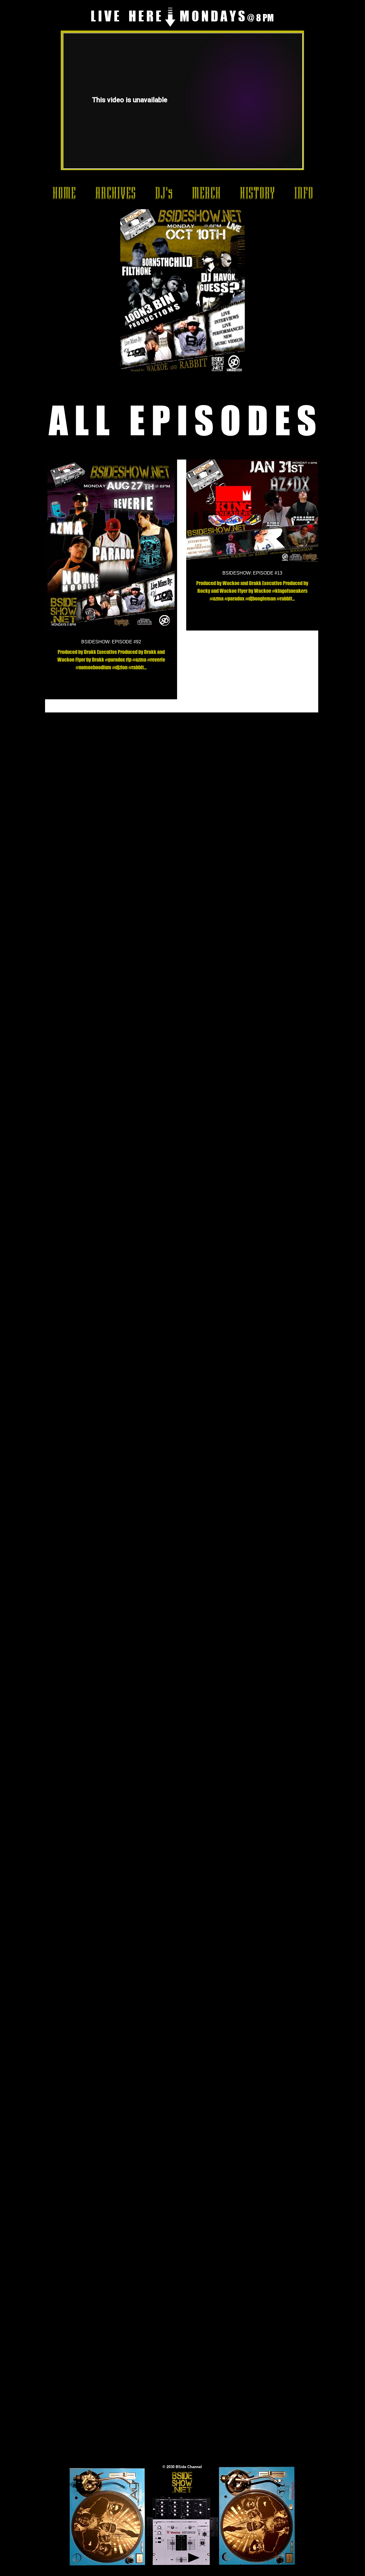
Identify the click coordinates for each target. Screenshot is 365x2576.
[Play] (194, 2558)
